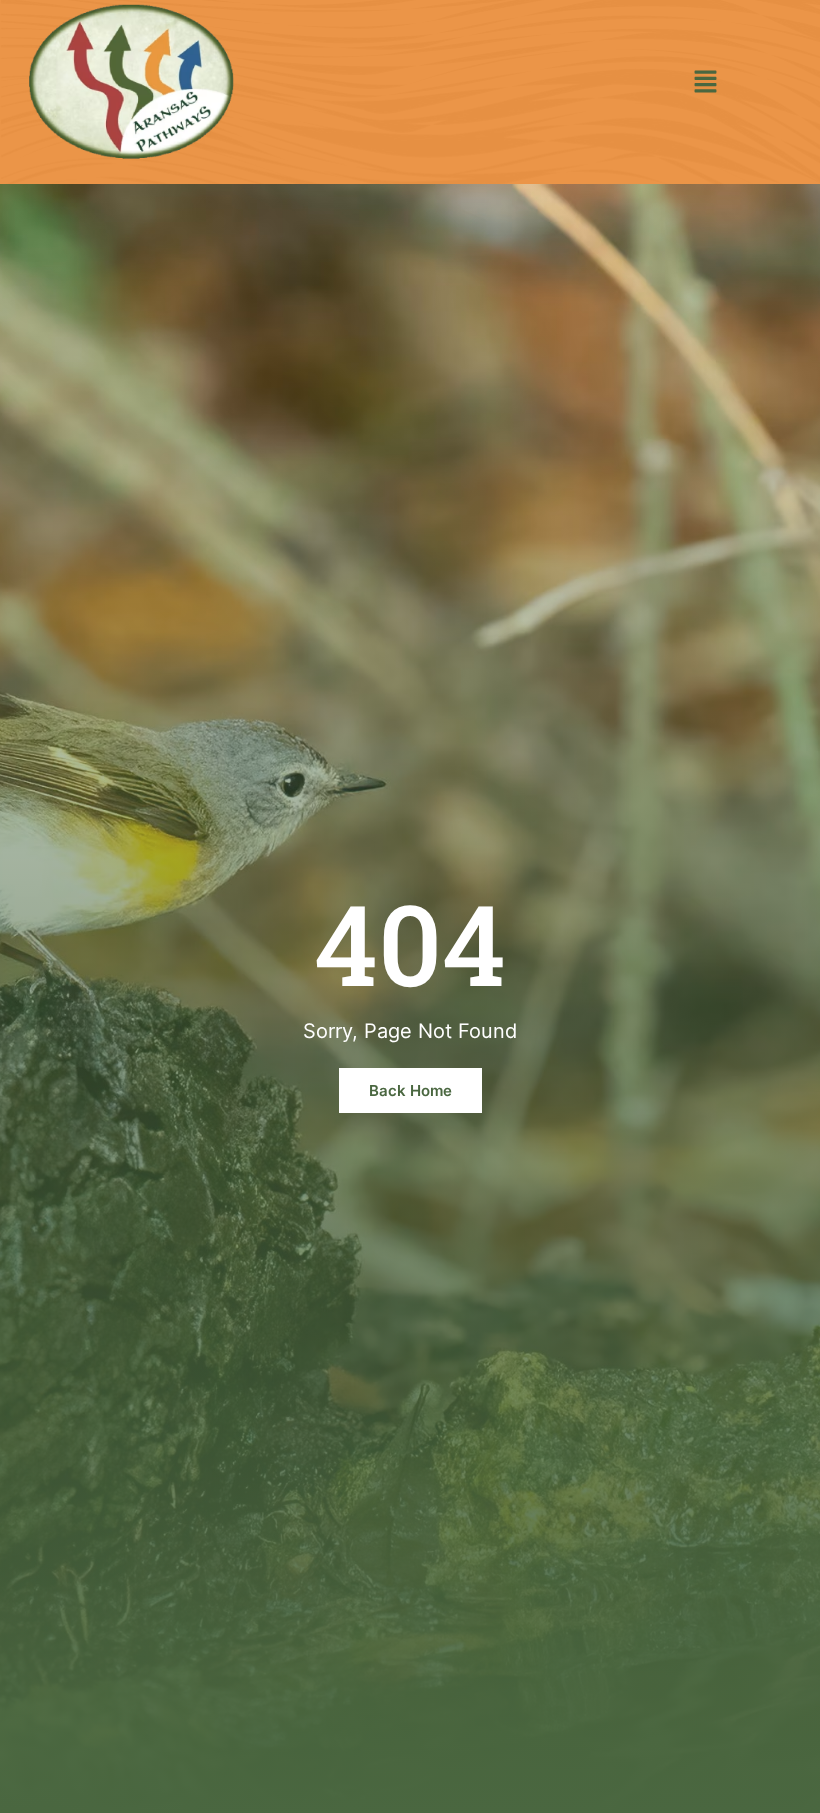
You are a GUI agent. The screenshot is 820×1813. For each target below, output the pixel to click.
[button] (705, 82)
